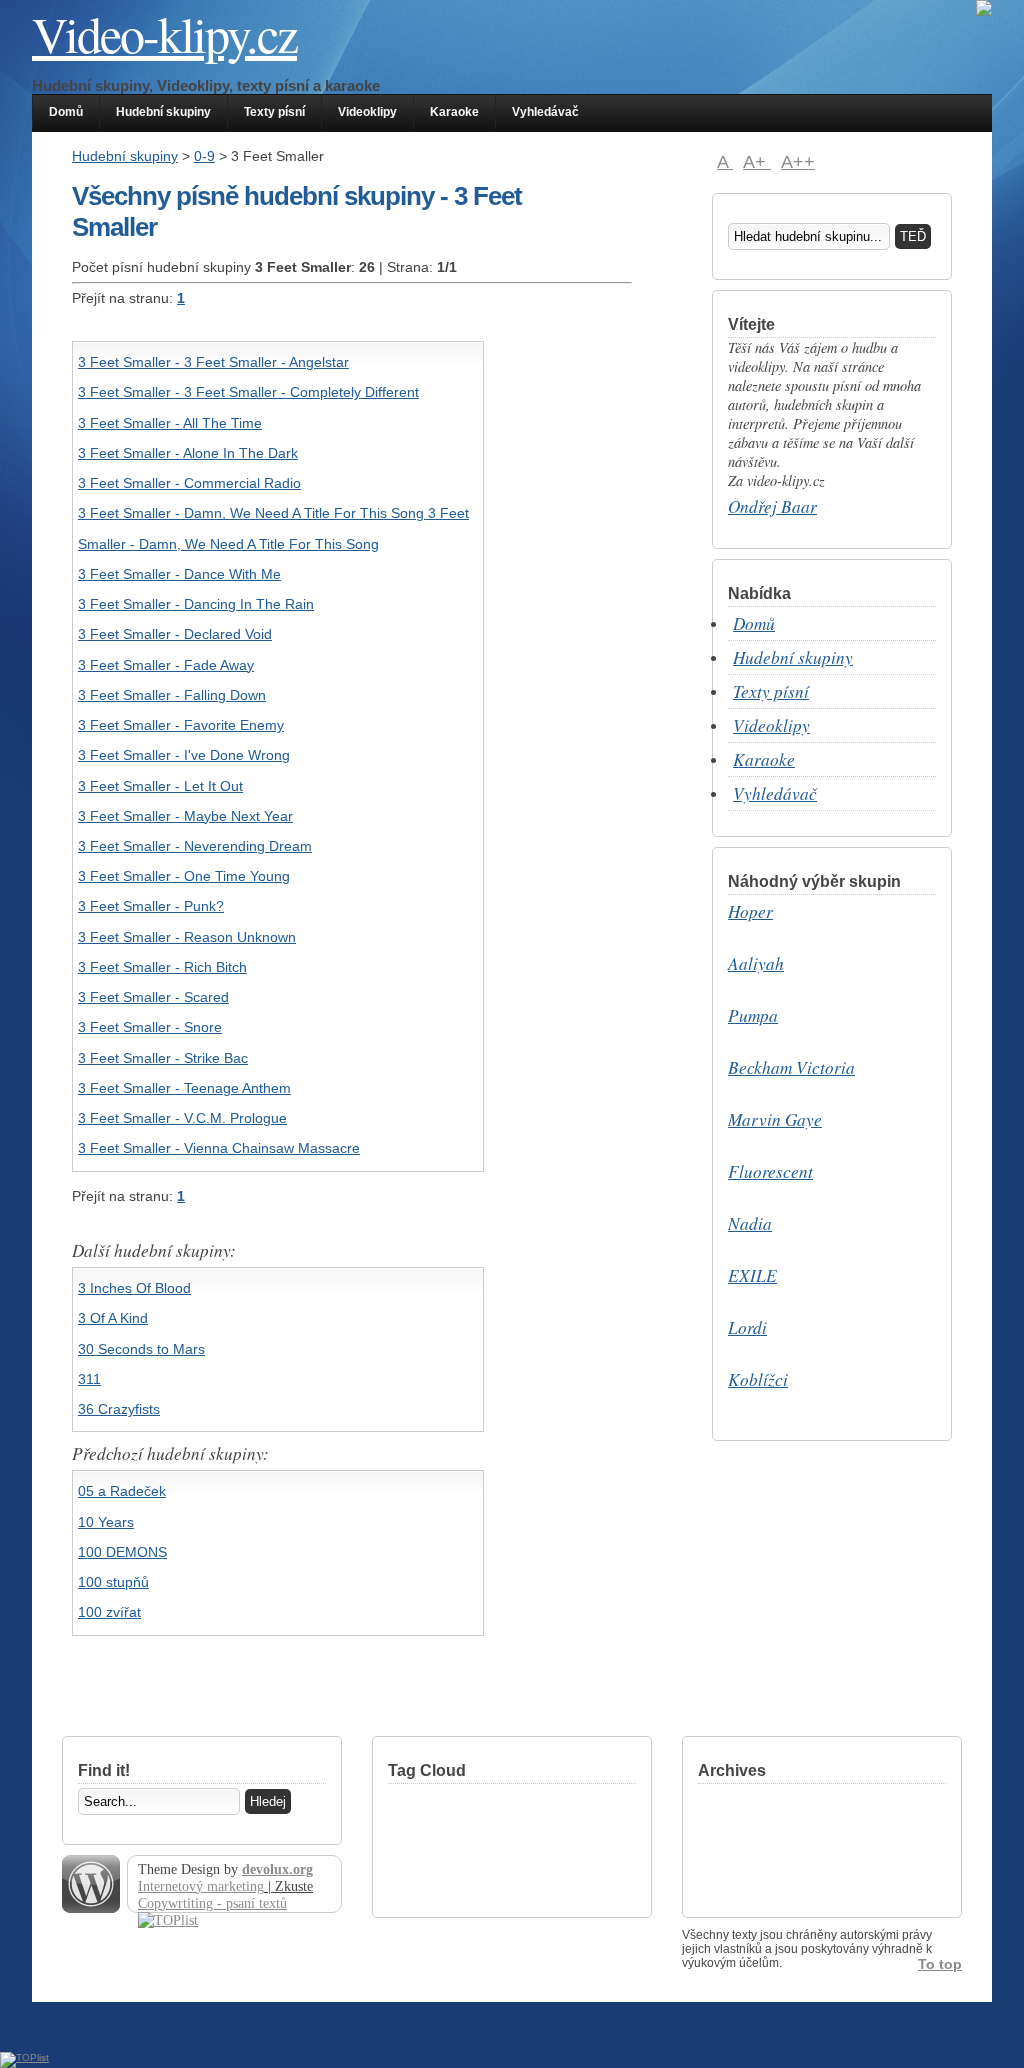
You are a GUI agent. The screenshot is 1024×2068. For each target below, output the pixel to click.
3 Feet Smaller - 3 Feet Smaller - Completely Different (248, 392)
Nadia (750, 1223)
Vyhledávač (545, 112)
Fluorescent (770, 1171)
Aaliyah (756, 963)
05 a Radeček (122, 1491)
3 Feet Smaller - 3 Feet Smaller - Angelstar (213, 362)
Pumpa (753, 1015)
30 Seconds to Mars (141, 1349)
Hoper (750, 911)
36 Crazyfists (119, 1409)
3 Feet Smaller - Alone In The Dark (188, 453)
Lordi (747, 1327)
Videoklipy (367, 112)
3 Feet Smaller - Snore (150, 1027)
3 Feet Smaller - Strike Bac (163, 1058)
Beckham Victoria (791, 1067)
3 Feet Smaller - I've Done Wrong (184, 755)
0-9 (204, 156)
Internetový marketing (201, 1886)
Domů (66, 112)
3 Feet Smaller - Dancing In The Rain (196, 604)
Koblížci (758, 1379)
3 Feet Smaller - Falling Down (172, 695)
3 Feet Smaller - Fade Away (166, 665)
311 (89, 1379)
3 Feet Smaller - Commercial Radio (189, 483)
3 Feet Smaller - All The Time (170, 423)
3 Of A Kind (113, 1318)
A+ (757, 162)
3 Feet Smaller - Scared (153, 997)
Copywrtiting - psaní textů (212, 1903)
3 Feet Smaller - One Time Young (184, 876)
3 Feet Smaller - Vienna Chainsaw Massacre (219, 1148)
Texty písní (274, 112)
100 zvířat (109, 1612)
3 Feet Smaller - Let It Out (160, 786)
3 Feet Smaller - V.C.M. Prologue (182, 1118)
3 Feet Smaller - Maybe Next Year (185, 816)
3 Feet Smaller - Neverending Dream (195, 846)
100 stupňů (113, 1582)
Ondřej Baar (772, 506)
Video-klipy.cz (164, 33)
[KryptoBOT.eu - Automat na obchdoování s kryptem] (984, 12)
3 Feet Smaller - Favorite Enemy (181, 725)
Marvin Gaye (775, 1119)
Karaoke (454, 112)
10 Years (106, 1522)
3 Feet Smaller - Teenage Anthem (184, 1088)
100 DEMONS (122, 1552)
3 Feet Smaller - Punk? (151, 906)
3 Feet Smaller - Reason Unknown (187, 937)
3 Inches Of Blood (134, 1288)
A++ (798, 162)
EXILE (752, 1275)
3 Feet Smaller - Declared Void (175, 634)
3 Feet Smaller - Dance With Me (179, 574)
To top (940, 1964)
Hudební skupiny (163, 112)
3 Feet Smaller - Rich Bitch (162, 967)
